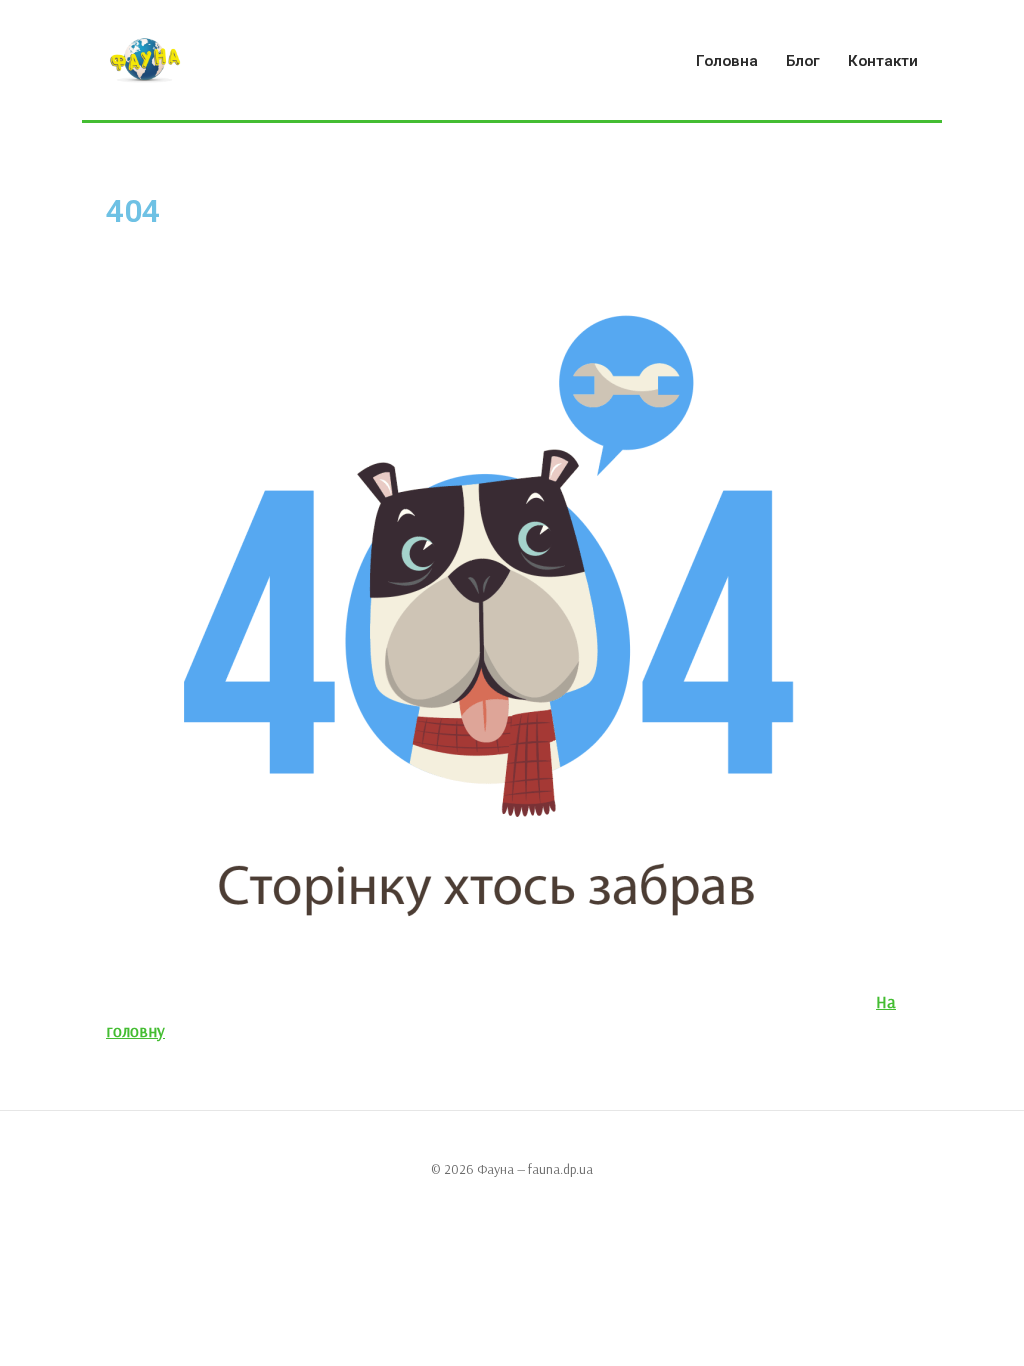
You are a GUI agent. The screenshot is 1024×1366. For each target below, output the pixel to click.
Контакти (883, 61)
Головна (727, 61)
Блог (803, 61)
